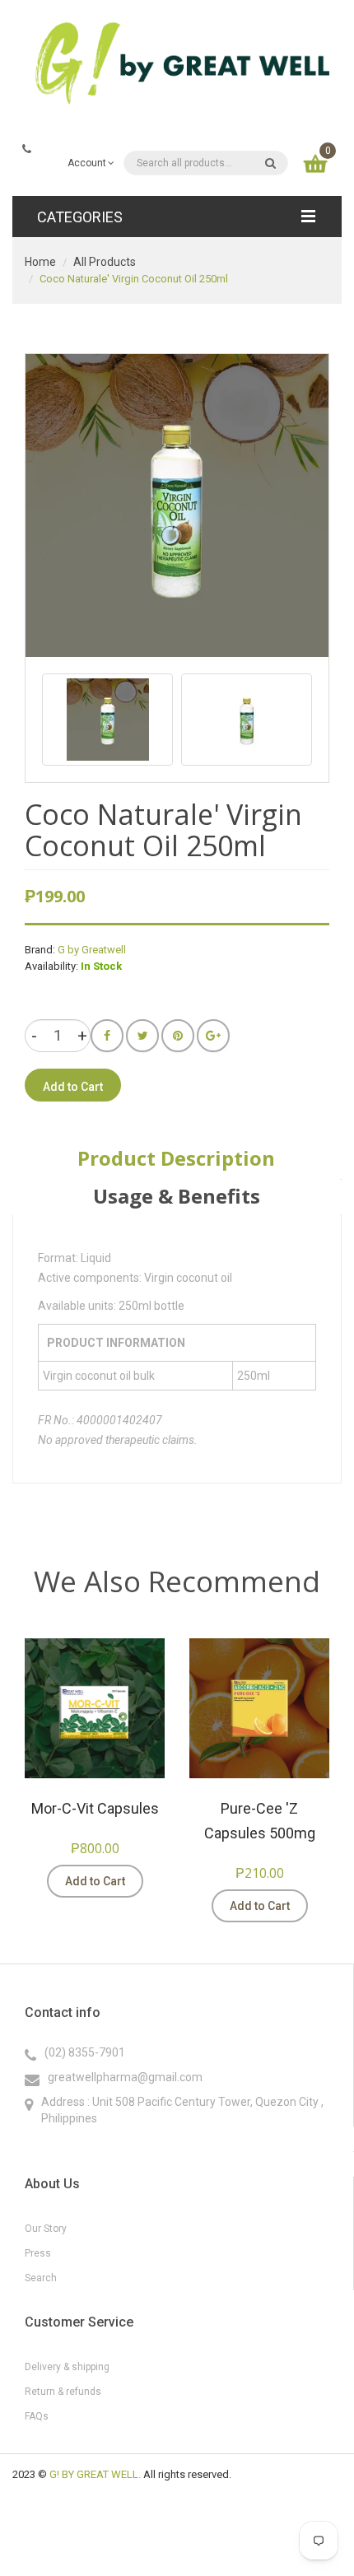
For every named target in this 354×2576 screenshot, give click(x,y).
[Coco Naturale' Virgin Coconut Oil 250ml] (107, 720)
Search (41, 2278)
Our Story (46, 2229)
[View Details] (169, 1881)
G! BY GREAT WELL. (95, 2474)
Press (38, 2253)
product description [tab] (176, 1158)
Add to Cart (95, 1881)
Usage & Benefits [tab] (177, 1196)
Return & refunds (63, 2392)
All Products (105, 262)
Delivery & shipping (67, 2367)
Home (40, 262)
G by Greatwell (92, 950)
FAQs (37, 2416)
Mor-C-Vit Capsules (95, 1808)
